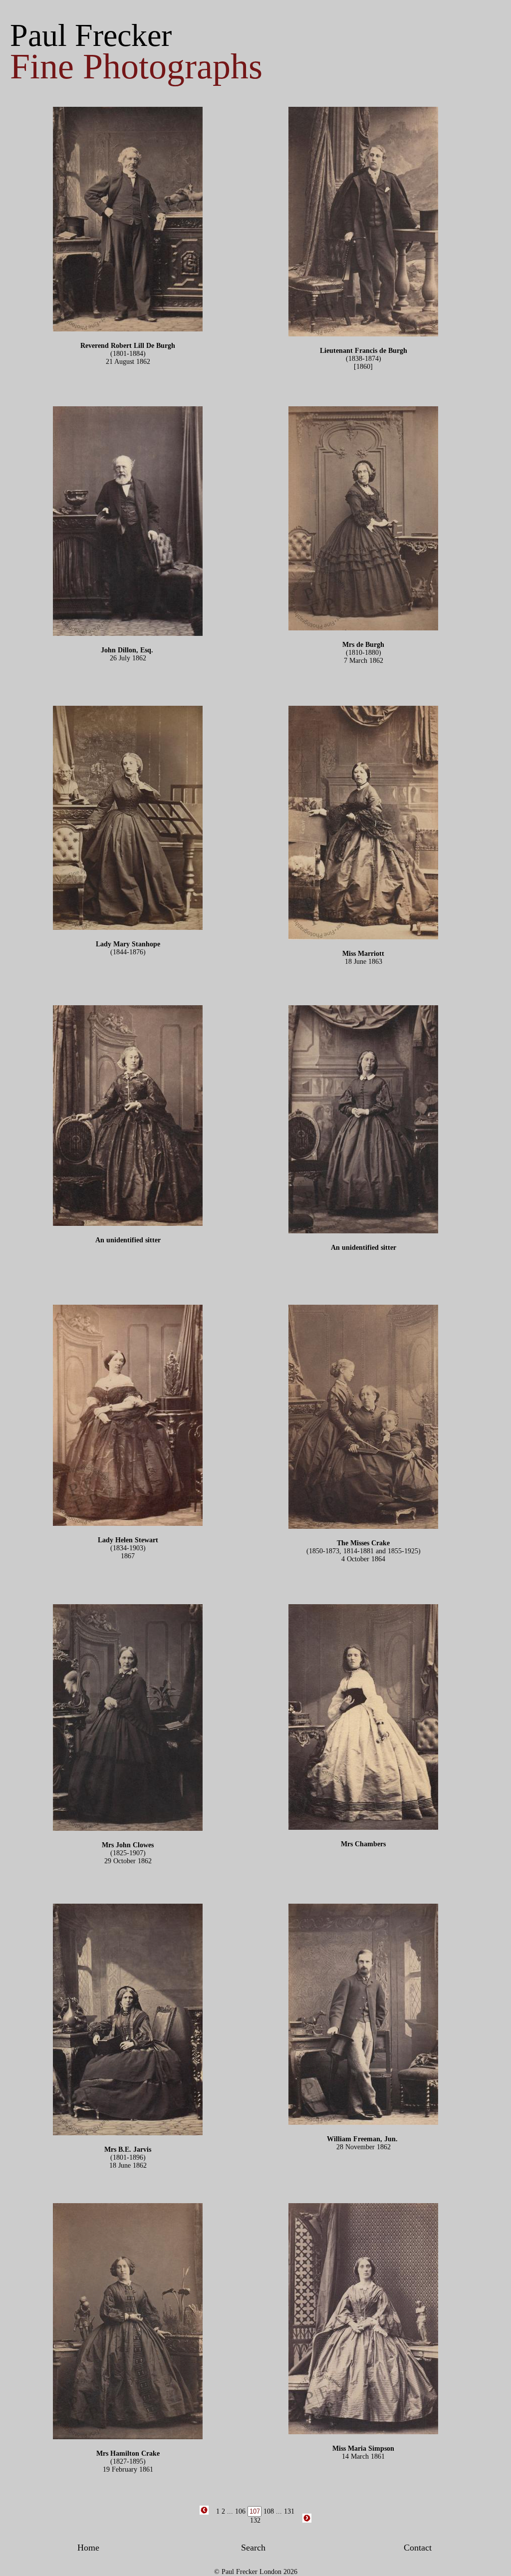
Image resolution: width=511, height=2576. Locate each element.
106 (240, 2511)
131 (289, 2511)
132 (255, 2520)
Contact (418, 2548)
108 (269, 2511)
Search (253, 2548)
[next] (307, 2521)
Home (88, 2548)
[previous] (204, 2513)
